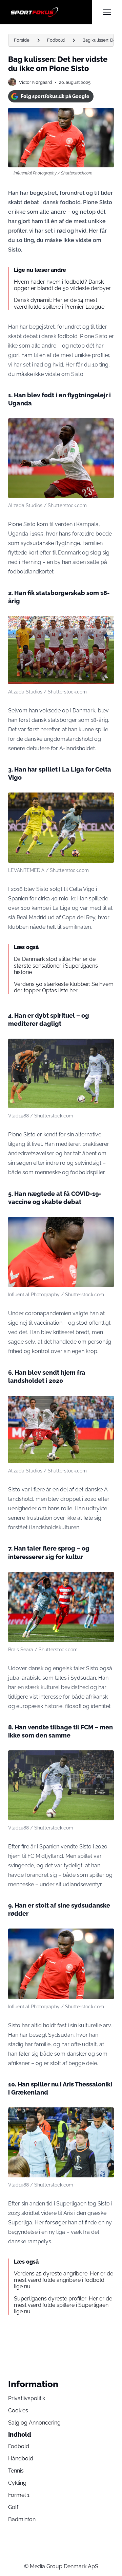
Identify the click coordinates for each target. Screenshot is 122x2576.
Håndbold (21, 2459)
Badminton (22, 2519)
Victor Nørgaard (35, 82)
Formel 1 (19, 2495)
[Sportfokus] (50, 12)
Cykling (17, 2483)
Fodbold (56, 40)
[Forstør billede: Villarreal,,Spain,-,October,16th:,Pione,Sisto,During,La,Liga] (105, 801)
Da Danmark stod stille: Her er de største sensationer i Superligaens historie (56, 965)
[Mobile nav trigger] (107, 12)
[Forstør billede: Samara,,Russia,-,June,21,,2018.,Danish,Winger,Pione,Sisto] (105, 427)
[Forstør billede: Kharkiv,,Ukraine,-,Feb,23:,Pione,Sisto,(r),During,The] (105, 1047)
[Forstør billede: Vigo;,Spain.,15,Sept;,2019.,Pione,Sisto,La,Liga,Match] (105, 1581)
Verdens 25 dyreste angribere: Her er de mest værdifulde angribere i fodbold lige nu (64, 2280)
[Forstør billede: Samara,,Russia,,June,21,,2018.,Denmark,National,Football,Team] (105, 1404)
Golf (13, 2507)
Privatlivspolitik (27, 2398)
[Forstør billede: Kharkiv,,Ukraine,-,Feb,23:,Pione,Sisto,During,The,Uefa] (105, 2116)
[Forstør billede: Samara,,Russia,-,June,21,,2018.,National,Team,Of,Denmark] (105, 625)
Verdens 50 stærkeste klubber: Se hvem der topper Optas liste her (64, 987)
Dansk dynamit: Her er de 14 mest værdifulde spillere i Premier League (59, 303)
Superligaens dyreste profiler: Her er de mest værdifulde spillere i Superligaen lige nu (63, 2305)
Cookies (18, 2410)
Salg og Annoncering (34, 2423)
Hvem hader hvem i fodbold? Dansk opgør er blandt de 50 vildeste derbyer (62, 285)
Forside (22, 40)
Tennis (16, 2471)
